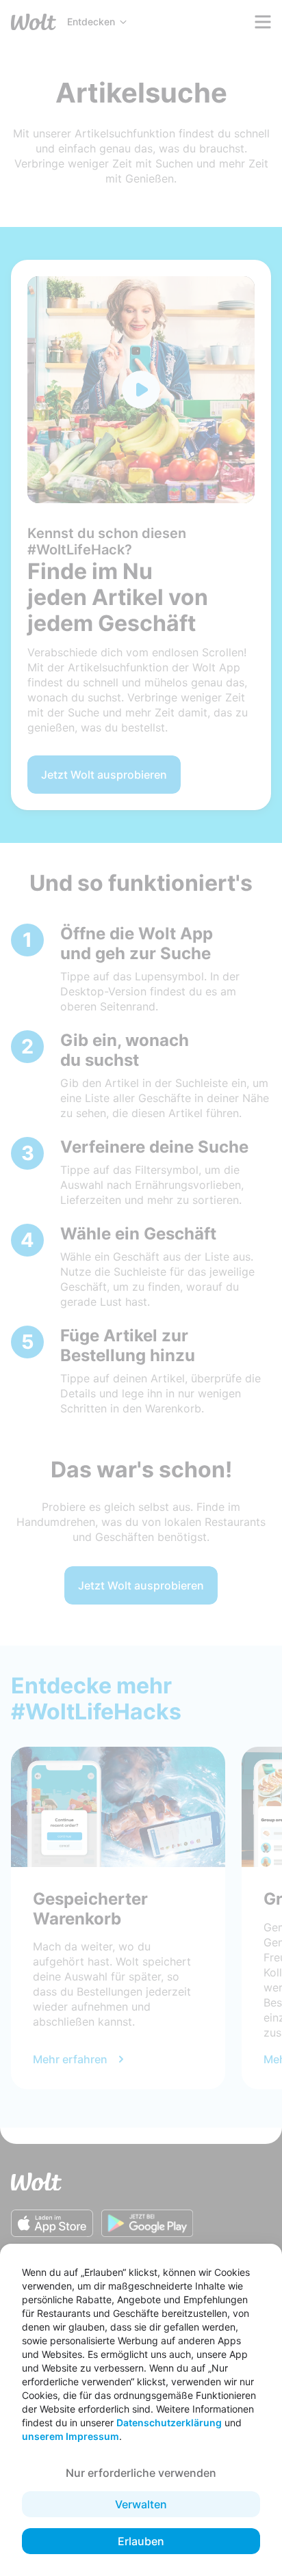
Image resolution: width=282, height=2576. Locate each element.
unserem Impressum (70, 2436)
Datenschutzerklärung (169, 2423)
